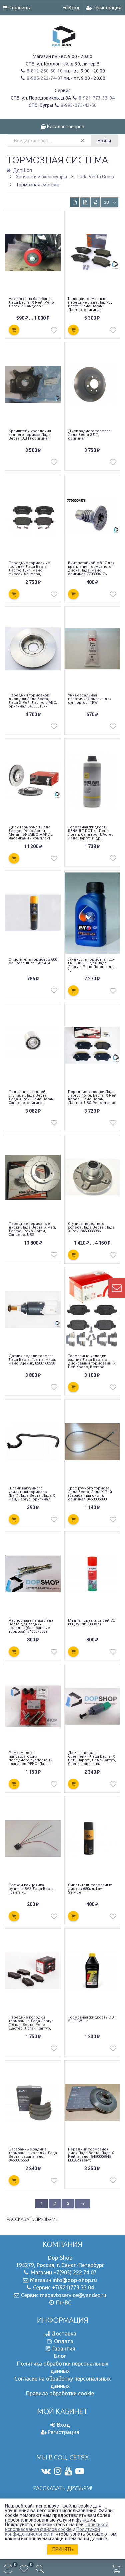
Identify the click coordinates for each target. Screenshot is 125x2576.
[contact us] (117, 1288)
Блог (60, 2356)
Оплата (64, 2341)
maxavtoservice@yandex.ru (73, 2295)
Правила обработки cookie (60, 2393)
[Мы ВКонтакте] (46, 2471)
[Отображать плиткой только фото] (95, 202)
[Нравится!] (54, 332)
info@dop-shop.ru (75, 2280)
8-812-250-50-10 (44, 71)
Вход (73, 8)
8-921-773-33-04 (96, 98)
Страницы (19, 8)
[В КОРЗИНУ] (14, 330)
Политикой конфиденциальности (52, 2532)
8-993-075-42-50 (78, 105)
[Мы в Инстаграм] (58, 2471)
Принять (63, 2549)
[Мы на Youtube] (68, 2471)
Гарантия (64, 2349)
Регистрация (106, 8)
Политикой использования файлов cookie (57, 2527)
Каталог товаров (65, 127)
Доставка (64, 2333)
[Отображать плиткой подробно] (85, 202)
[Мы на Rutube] (80, 2471)
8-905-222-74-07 (44, 78)
